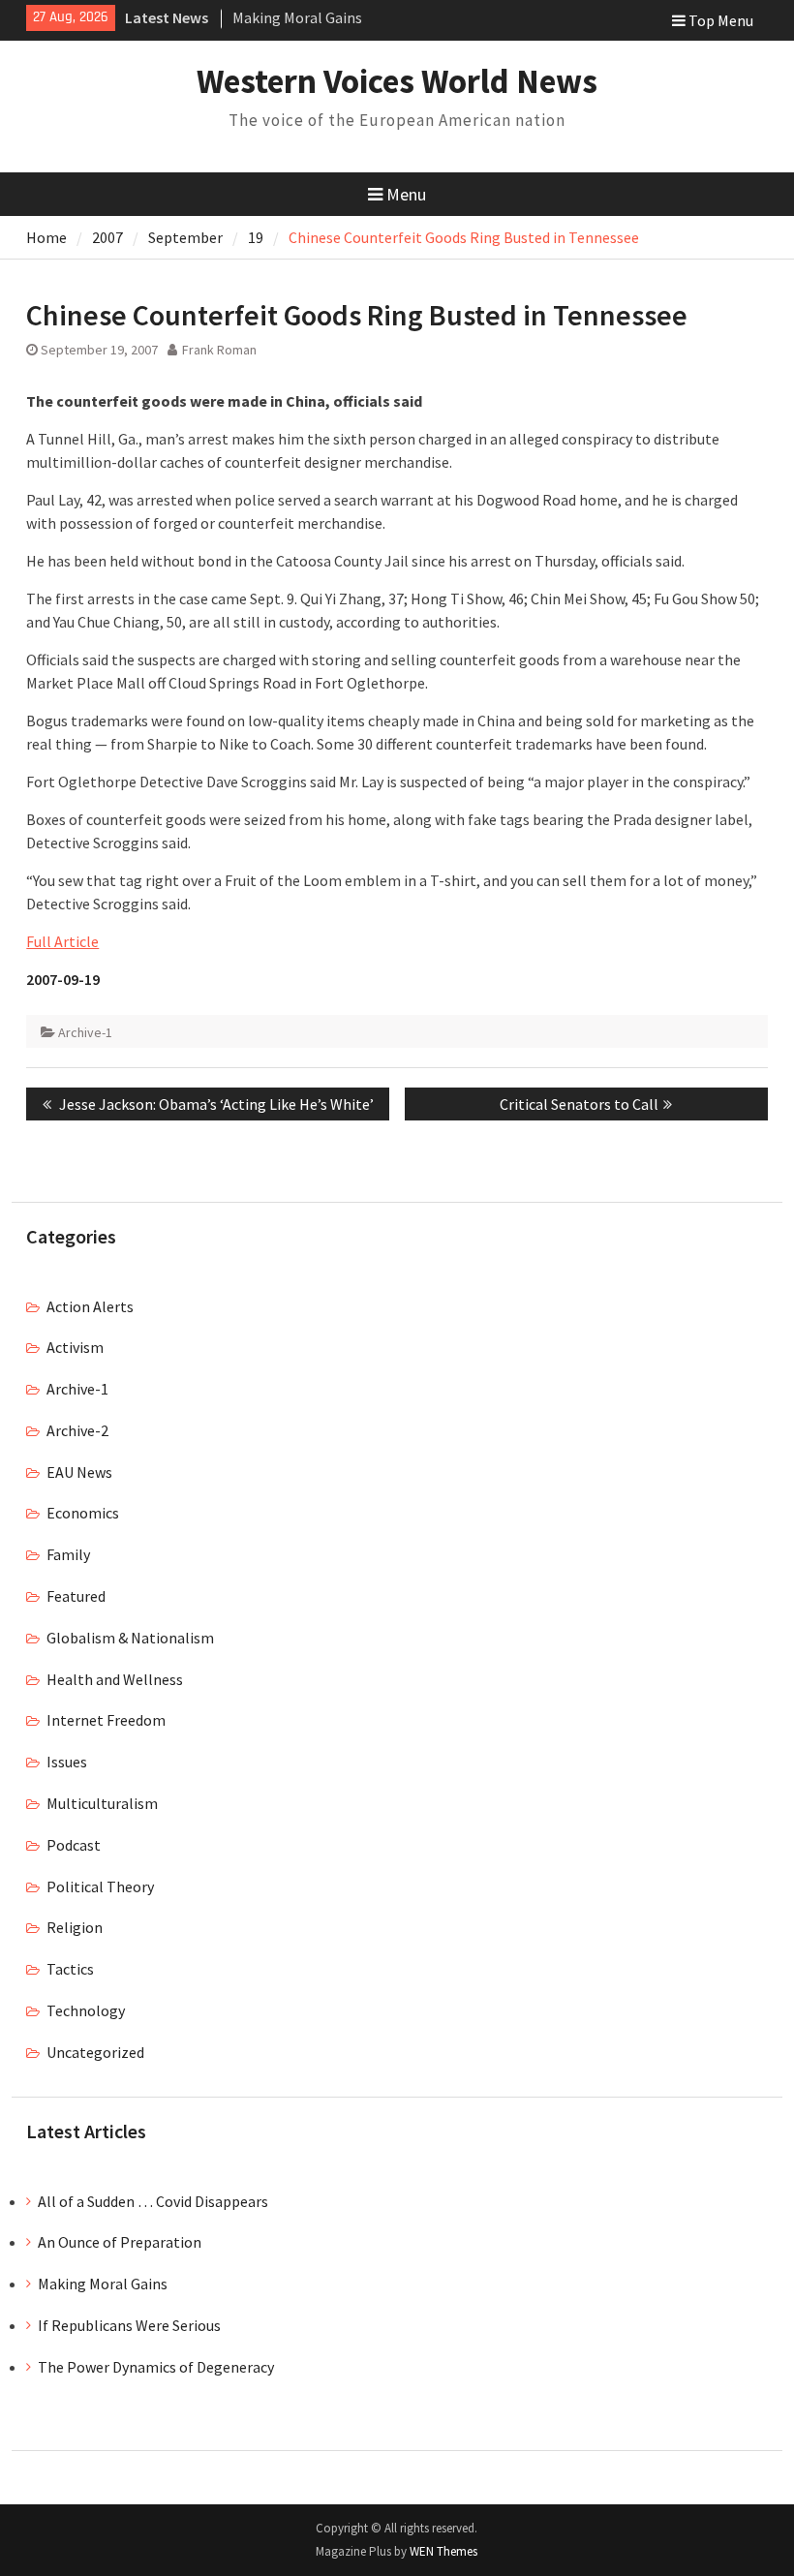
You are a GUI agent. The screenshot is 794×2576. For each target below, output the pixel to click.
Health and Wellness (115, 1679)
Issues (67, 1762)
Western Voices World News (397, 81)
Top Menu (721, 20)
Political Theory (100, 1886)
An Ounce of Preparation (120, 2242)
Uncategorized (95, 2052)
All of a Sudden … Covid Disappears (153, 2201)
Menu (406, 194)
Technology (86, 2010)
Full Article (62, 941)
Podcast (74, 1845)
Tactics (70, 1969)
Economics (83, 1513)
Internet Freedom (106, 1720)
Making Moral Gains (297, 17)
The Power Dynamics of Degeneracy (156, 2367)
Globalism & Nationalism (130, 1638)
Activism (75, 1347)
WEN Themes (443, 2551)
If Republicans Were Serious (129, 2325)
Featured (76, 1596)
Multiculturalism (102, 1803)
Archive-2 (77, 1430)
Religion (75, 1927)
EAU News (79, 1472)
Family (68, 1554)
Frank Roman (219, 350)
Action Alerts (90, 1306)
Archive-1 (85, 1032)
